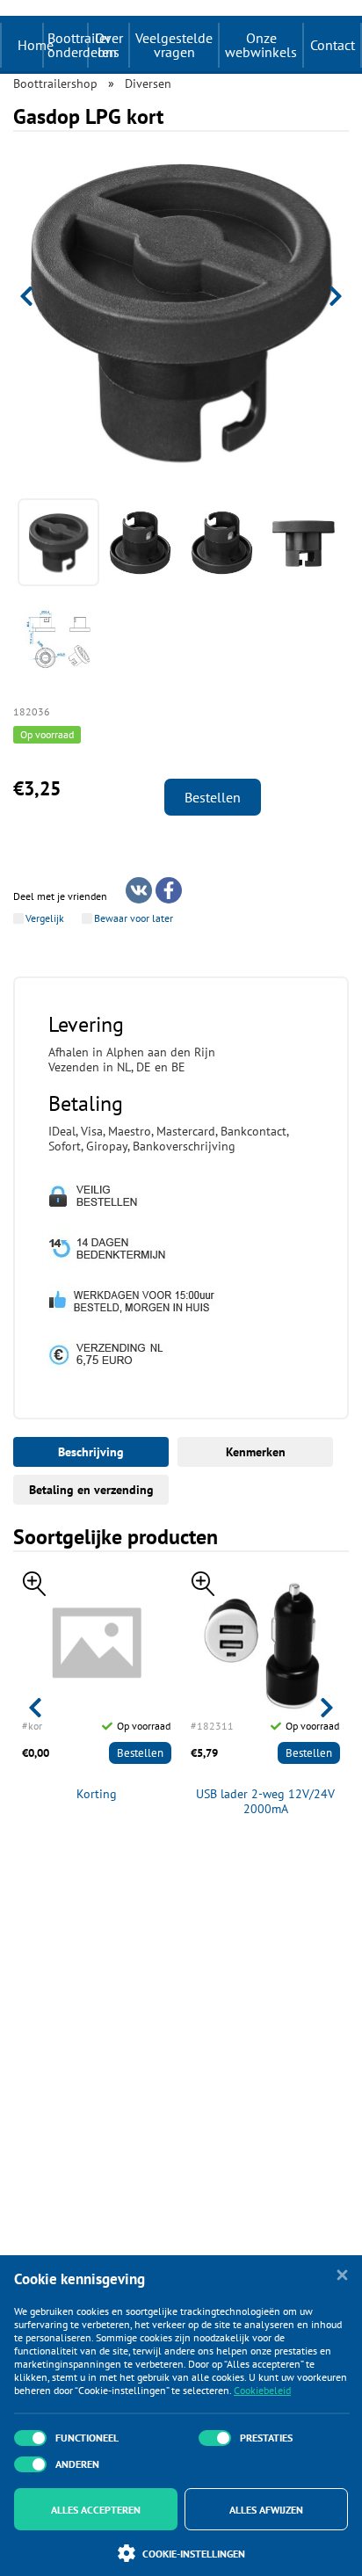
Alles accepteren (96, 2510)
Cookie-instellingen (194, 2554)
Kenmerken (256, 1452)
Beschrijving (91, 1452)
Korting (97, 1794)
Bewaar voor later (134, 918)
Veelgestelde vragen (174, 45)
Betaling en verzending (91, 1490)
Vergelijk (45, 918)
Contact (333, 45)
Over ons (109, 45)
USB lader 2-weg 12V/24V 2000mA (265, 1802)
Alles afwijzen (266, 2510)
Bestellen (213, 797)
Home (36, 45)
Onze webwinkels (261, 45)
